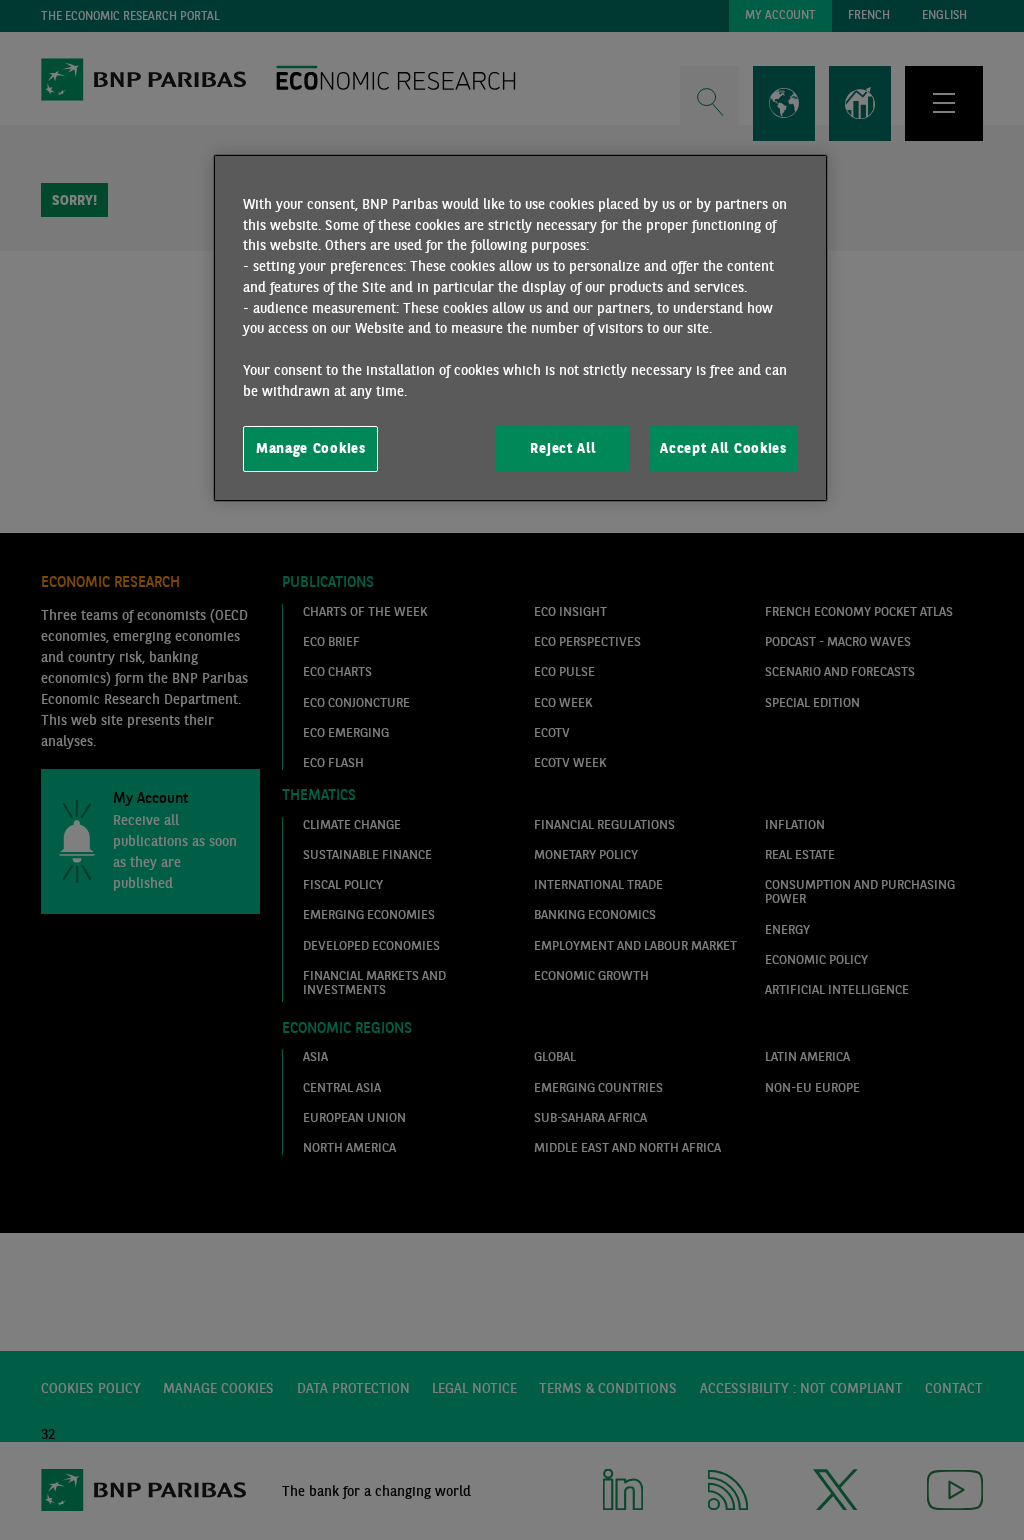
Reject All (562, 448)
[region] (520, 328)
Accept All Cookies (723, 448)
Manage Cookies (311, 448)
